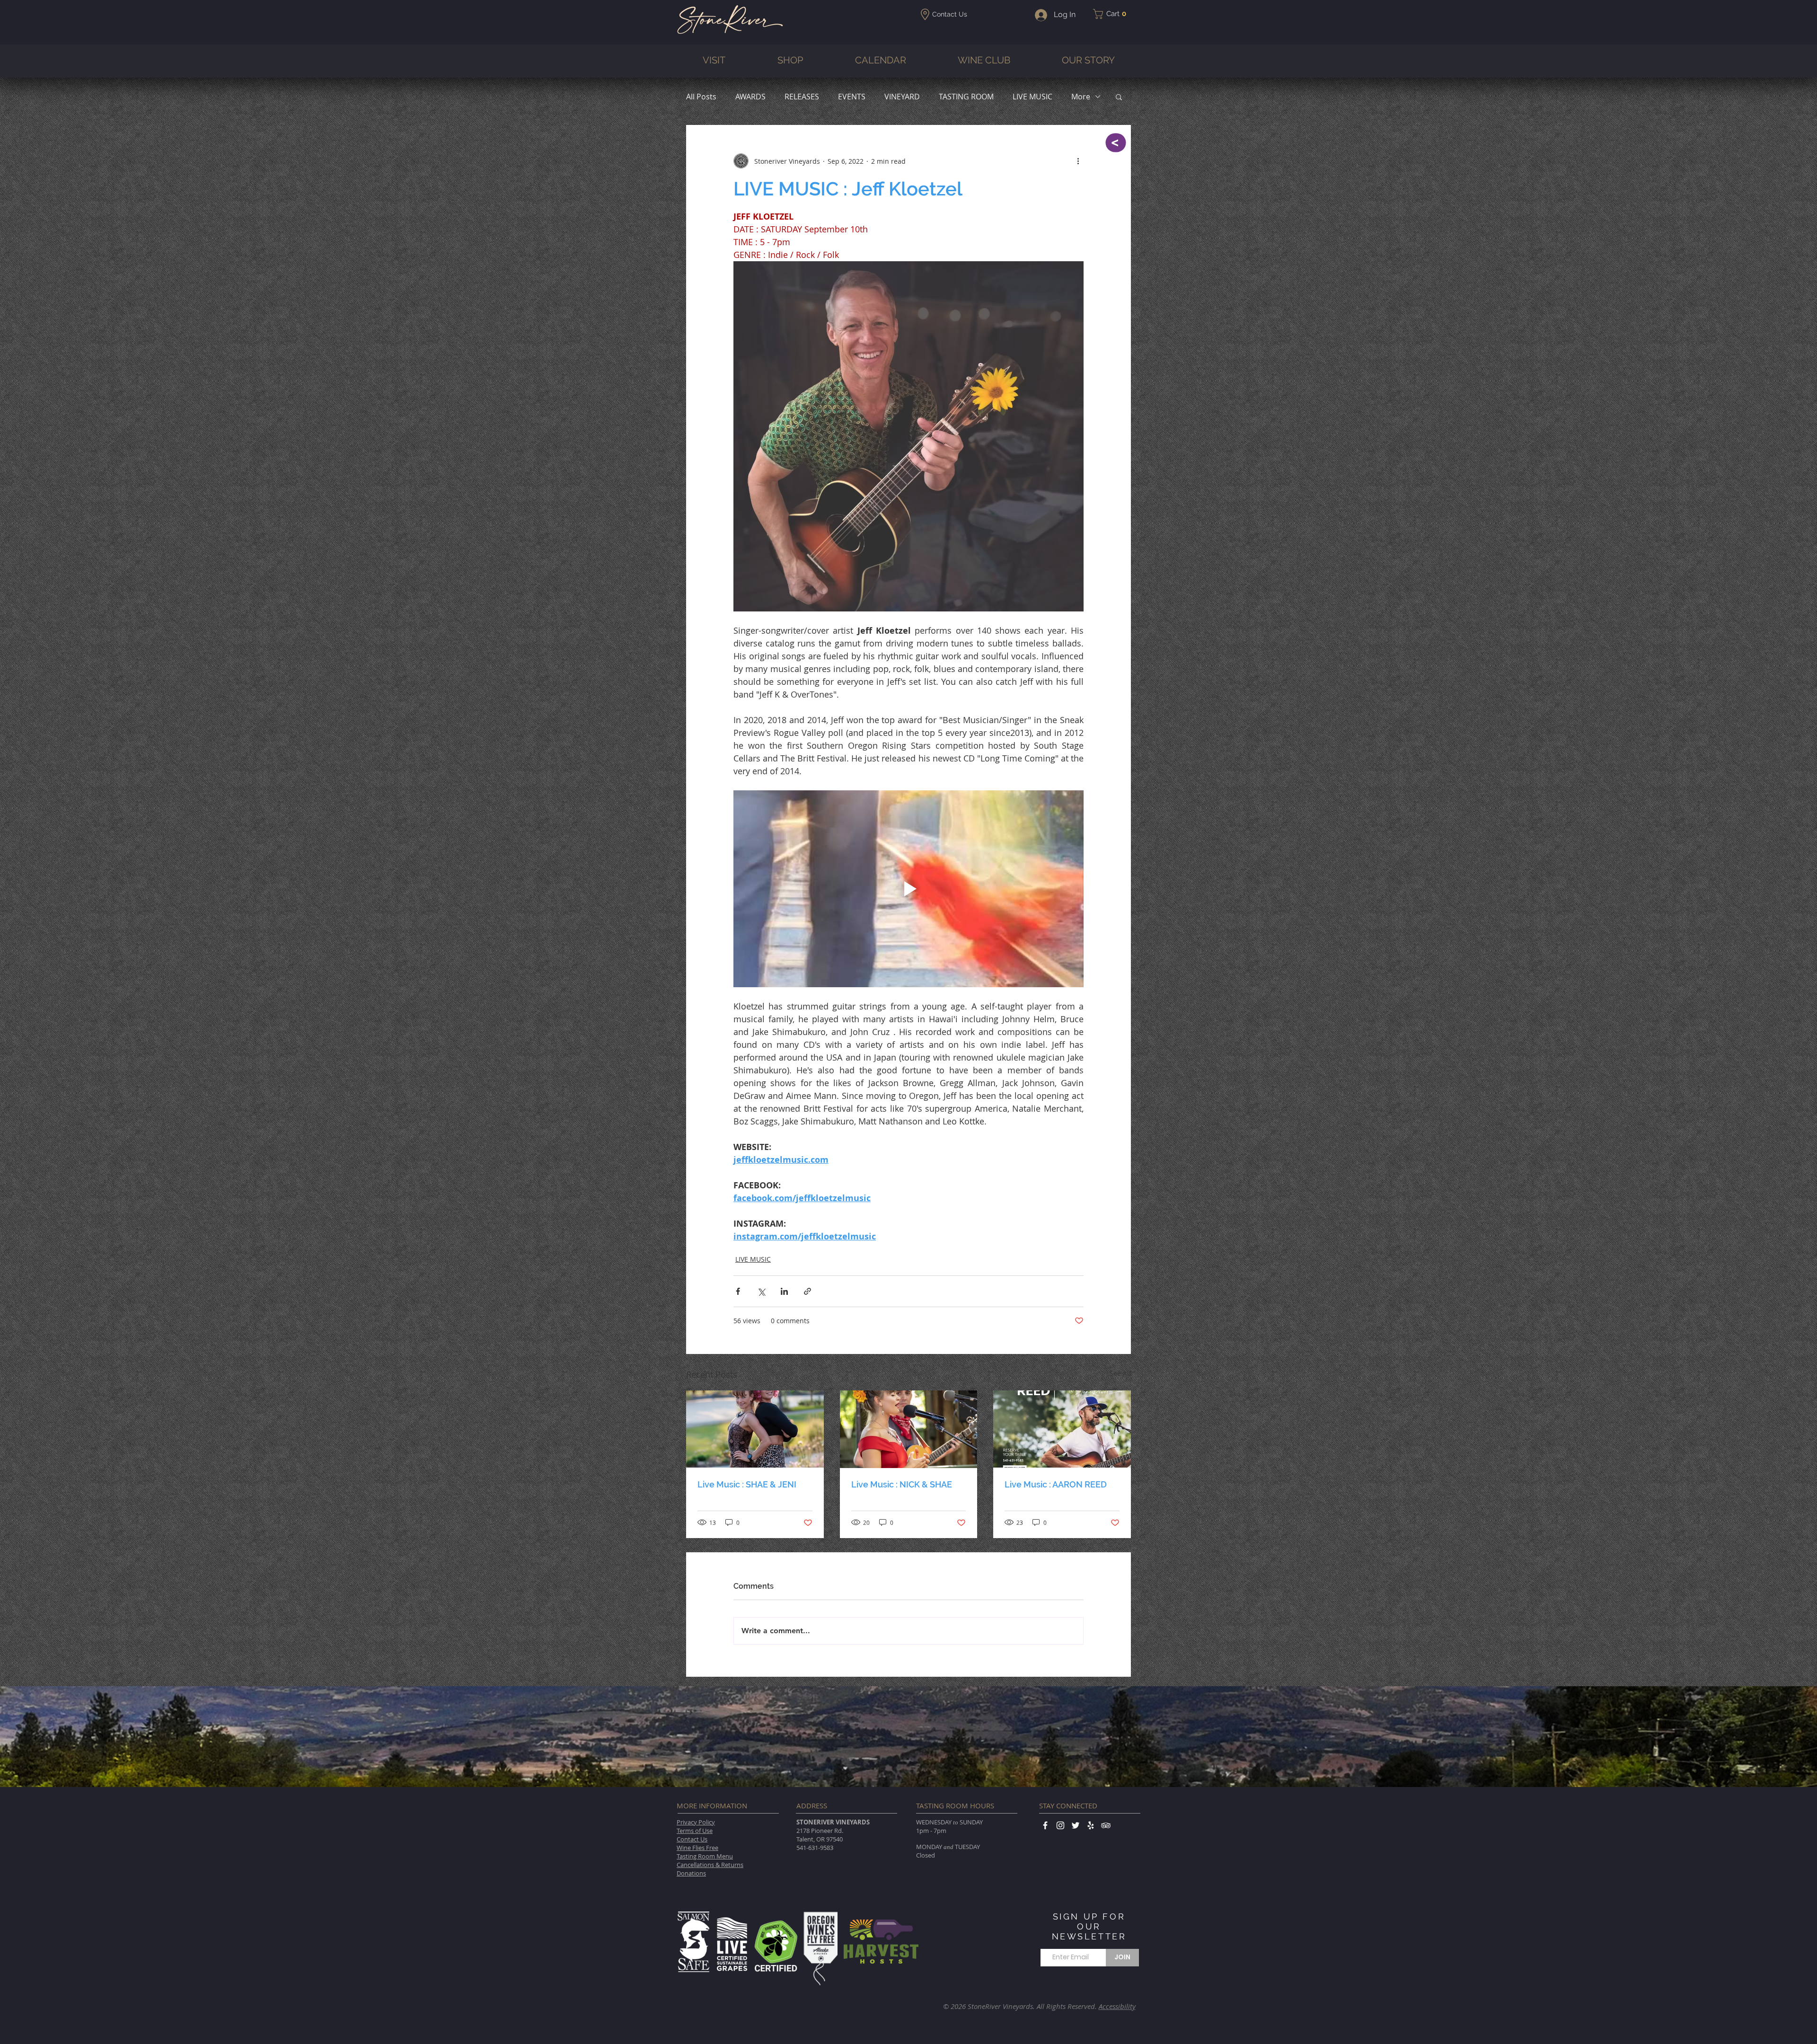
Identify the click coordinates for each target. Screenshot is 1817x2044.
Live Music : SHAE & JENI (747, 1484)
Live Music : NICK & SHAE (902, 1484)
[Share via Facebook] (738, 1291)
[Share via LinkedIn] (784, 1291)
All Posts (701, 97)
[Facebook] (1045, 1825)
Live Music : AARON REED (1056, 1484)
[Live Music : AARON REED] (1062, 1429)
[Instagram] (1060, 1825)
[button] (1113, 14)
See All (1120, 1373)
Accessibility (1117, 2006)
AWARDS (750, 97)
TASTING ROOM (966, 97)
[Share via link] (807, 1291)
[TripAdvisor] (1106, 1825)
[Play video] (908, 889)
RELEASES (802, 97)
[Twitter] (1076, 1825)
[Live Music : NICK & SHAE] (909, 1429)
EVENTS (852, 97)
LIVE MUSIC (1032, 97)
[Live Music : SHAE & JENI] (755, 1429)
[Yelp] (1091, 1825)
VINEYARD (902, 97)
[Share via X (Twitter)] (761, 1291)
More (1081, 97)
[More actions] (1078, 161)
